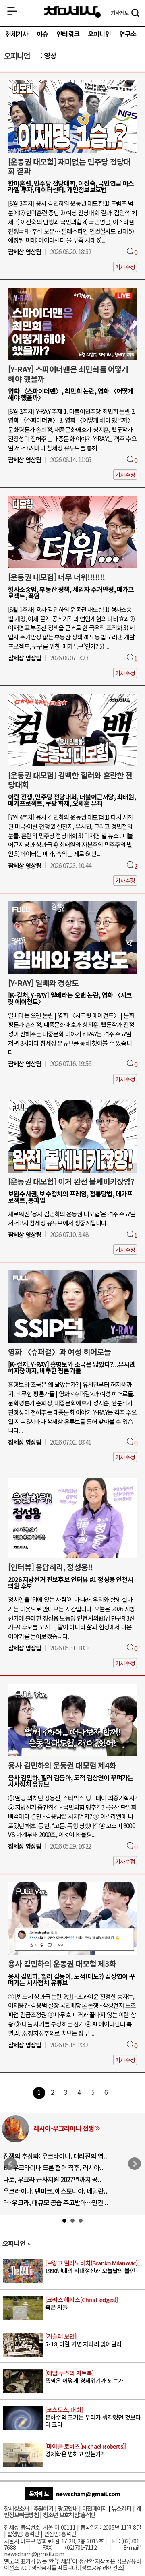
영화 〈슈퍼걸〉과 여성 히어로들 (59, 1352)
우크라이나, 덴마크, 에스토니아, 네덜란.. (55, 2191)
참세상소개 (16, 2508)
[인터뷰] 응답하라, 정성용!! (50, 1567)
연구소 (128, 34)
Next (135, 2164)
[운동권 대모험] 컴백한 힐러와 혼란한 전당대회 (70, 780)
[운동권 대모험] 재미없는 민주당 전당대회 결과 (69, 166)
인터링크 (68, 34)
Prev (10, 2164)
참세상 (72, 12)
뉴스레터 (121, 2508)
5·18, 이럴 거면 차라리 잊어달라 (83, 2340)
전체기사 (17, 34)
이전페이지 (94, 2508)
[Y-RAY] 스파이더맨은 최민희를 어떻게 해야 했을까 (68, 374)
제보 (120, 13)
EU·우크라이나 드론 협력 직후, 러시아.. (53, 2167)
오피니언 (99, 34)
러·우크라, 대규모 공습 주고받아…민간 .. (56, 2202)
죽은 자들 (82, 2304)
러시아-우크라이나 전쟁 (64, 2128)
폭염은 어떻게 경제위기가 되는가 (84, 2377)
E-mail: (132, 2547)
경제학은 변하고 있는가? (86, 2450)
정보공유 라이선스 (102, 2567)
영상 (50, 55)
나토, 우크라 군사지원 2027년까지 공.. (52, 2179)
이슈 (42, 34)
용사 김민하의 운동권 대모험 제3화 (62, 1964)
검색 (135, 14)
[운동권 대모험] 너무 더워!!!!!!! (56, 577)
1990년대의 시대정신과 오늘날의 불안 (92, 2267)
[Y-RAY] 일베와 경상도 (43, 983)
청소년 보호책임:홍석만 (69, 2515)
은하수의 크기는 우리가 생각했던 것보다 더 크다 (93, 2417)
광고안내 (68, 2508)
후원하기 (43, 2508)
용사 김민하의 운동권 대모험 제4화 (62, 1765)
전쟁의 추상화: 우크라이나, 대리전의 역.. (55, 2156)
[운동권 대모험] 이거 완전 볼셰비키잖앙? (71, 1181)
